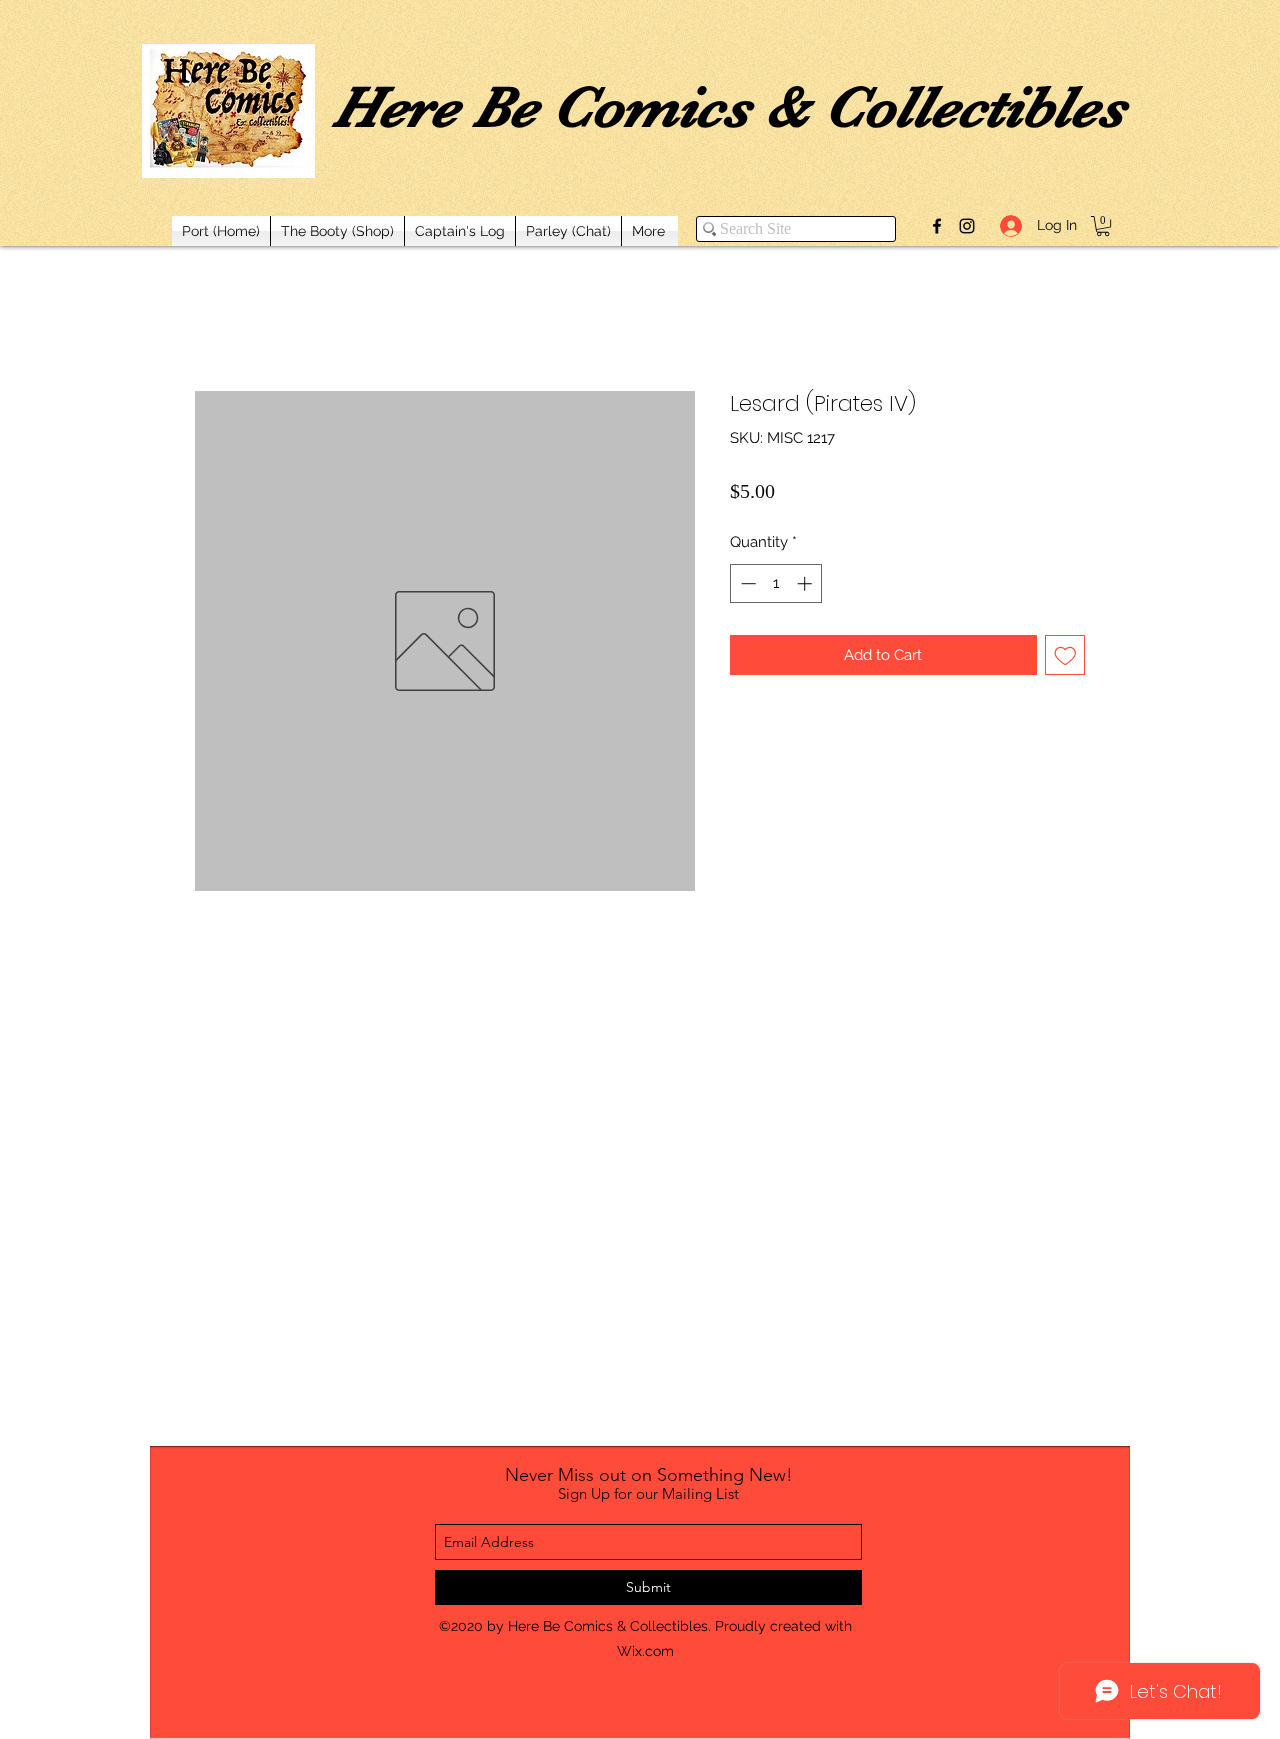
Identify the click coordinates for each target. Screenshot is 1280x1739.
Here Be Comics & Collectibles (729, 107)
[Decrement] (746, 583)
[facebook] (937, 226)
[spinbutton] (776, 583)
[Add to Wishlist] (1065, 655)
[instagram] (967, 226)
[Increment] (806, 583)
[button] (1103, 226)
